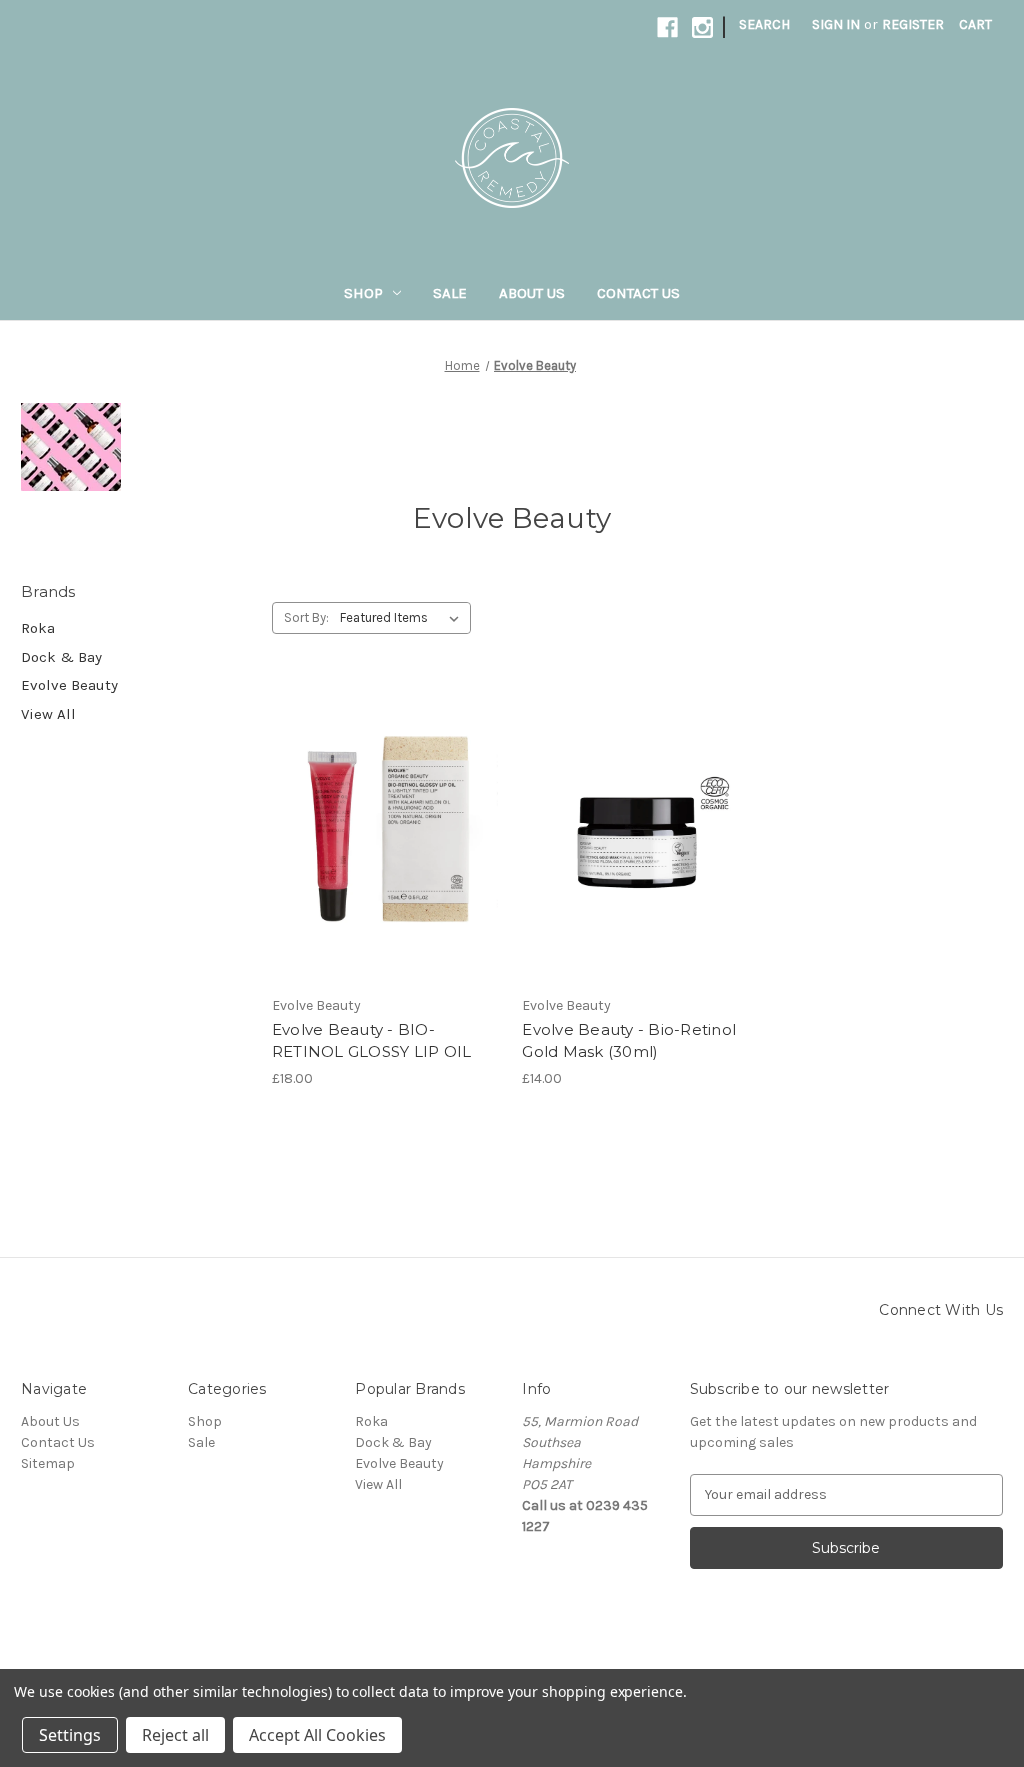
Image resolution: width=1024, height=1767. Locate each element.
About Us (532, 293)
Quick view (383, 798)
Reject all (175, 1735)
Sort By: (306, 617)
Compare (380, 834)
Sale (450, 293)
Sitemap (48, 1463)
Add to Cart (637, 869)
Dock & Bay (61, 657)
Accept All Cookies (317, 1735)
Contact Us (638, 293)
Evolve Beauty (69, 685)
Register (913, 24)
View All (48, 714)
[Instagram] (702, 27)
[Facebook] (667, 27)
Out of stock (387, 869)
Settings (70, 1735)
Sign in (836, 24)
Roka (38, 628)
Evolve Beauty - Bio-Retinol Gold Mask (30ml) (629, 1041)
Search (764, 24)
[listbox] (403, 618)
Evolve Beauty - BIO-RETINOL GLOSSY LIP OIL (372, 1041)
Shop (363, 293)
